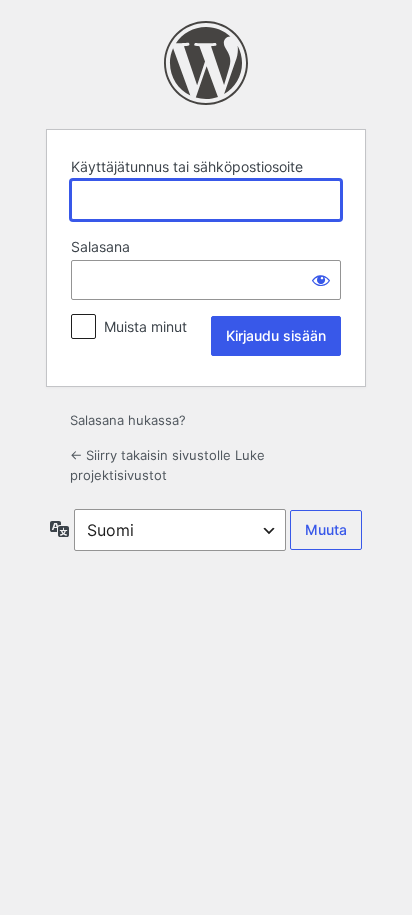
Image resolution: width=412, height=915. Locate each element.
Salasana (100, 246)
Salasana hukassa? (128, 420)
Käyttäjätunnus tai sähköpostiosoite (187, 166)
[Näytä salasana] (321, 280)
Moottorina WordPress (206, 63)
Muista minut (145, 326)
